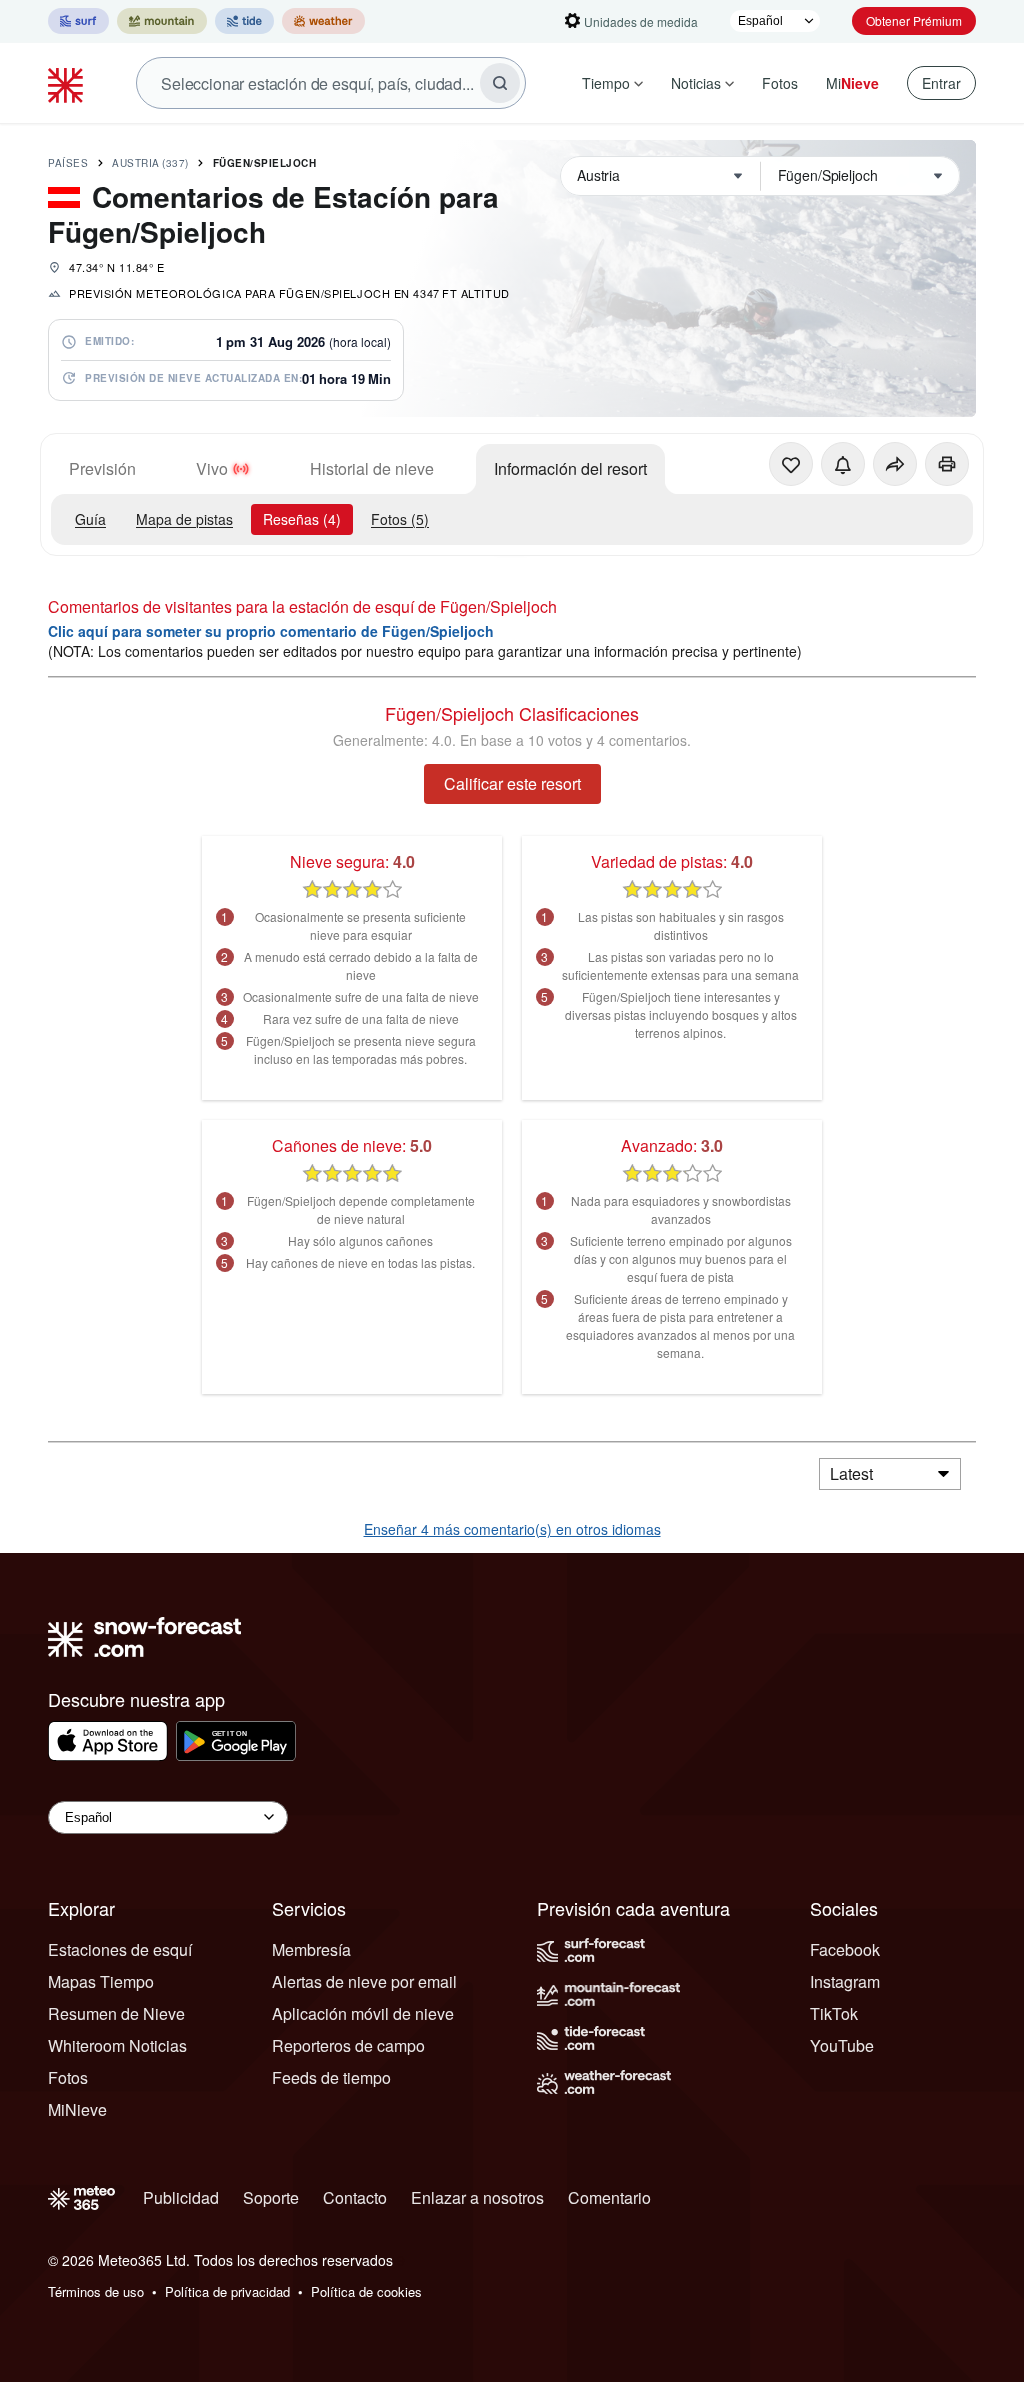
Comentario (609, 2197)
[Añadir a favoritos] (791, 464)
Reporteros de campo (348, 2045)
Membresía (311, 1949)
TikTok (834, 2013)
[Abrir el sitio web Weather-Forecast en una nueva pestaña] (323, 21)
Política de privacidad (227, 2291)
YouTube (842, 2045)
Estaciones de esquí (120, 1949)
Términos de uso (96, 2291)
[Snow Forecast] (68, 83)
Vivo (212, 468)
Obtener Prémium (914, 20)
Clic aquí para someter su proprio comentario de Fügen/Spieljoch (271, 631)
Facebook (845, 1949)
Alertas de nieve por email (364, 1981)
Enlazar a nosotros (477, 2197)
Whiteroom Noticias (117, 2045)
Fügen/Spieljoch (265, 163)
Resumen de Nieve (116, 2013)
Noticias (696, 83)
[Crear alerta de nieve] (843, 464)
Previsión (102, 468)
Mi (852, 83)
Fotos (780, 83)
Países (68, 163)
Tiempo (606, 83)
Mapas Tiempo (101, 1981)
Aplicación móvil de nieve (363, 2013)
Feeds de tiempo (331, 2077)
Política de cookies (366, 2291)
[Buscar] (500, 83)
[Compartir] (895, 464)
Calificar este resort (512, 783)
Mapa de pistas (184, 519)
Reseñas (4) (302, 519)
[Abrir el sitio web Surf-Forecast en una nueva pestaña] (78, 21)
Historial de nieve (372, 468)
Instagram (845, 1981)
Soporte (271, 2197)
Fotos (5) (400, 519)
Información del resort (570, 468)
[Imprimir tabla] (947, 464)
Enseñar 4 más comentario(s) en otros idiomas (512, 1529)
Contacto (355, 2197)
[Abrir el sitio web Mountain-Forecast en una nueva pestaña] (162, 21)
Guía (90, 519)
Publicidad (181, 2197)
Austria (150, 163)
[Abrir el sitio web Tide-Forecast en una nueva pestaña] (244, 21)
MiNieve (77, 2109)
